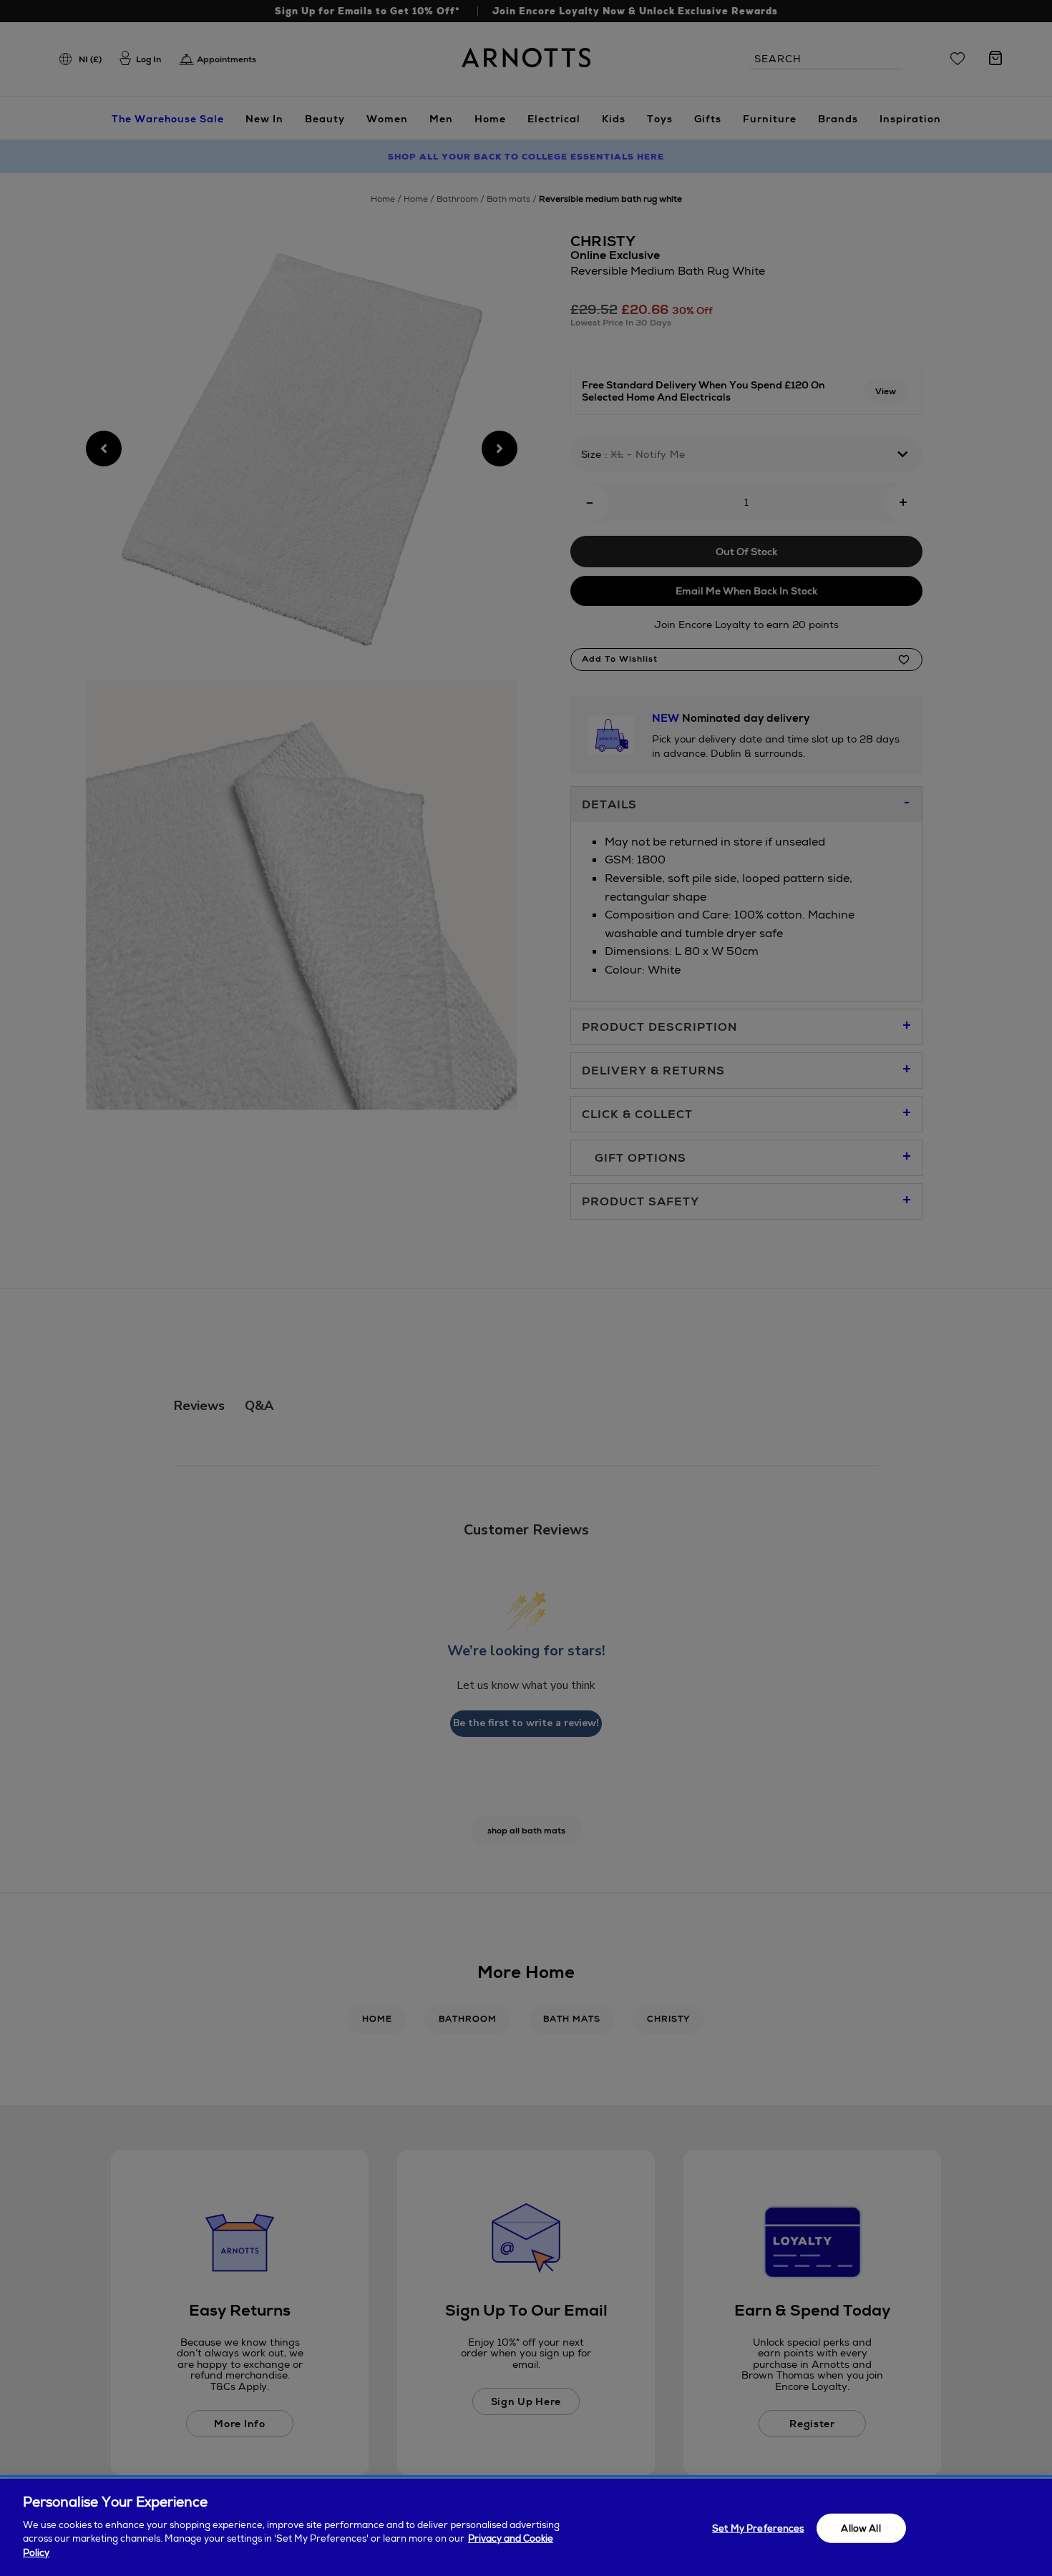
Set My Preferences (758, 2528)
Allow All (861, 2528)
